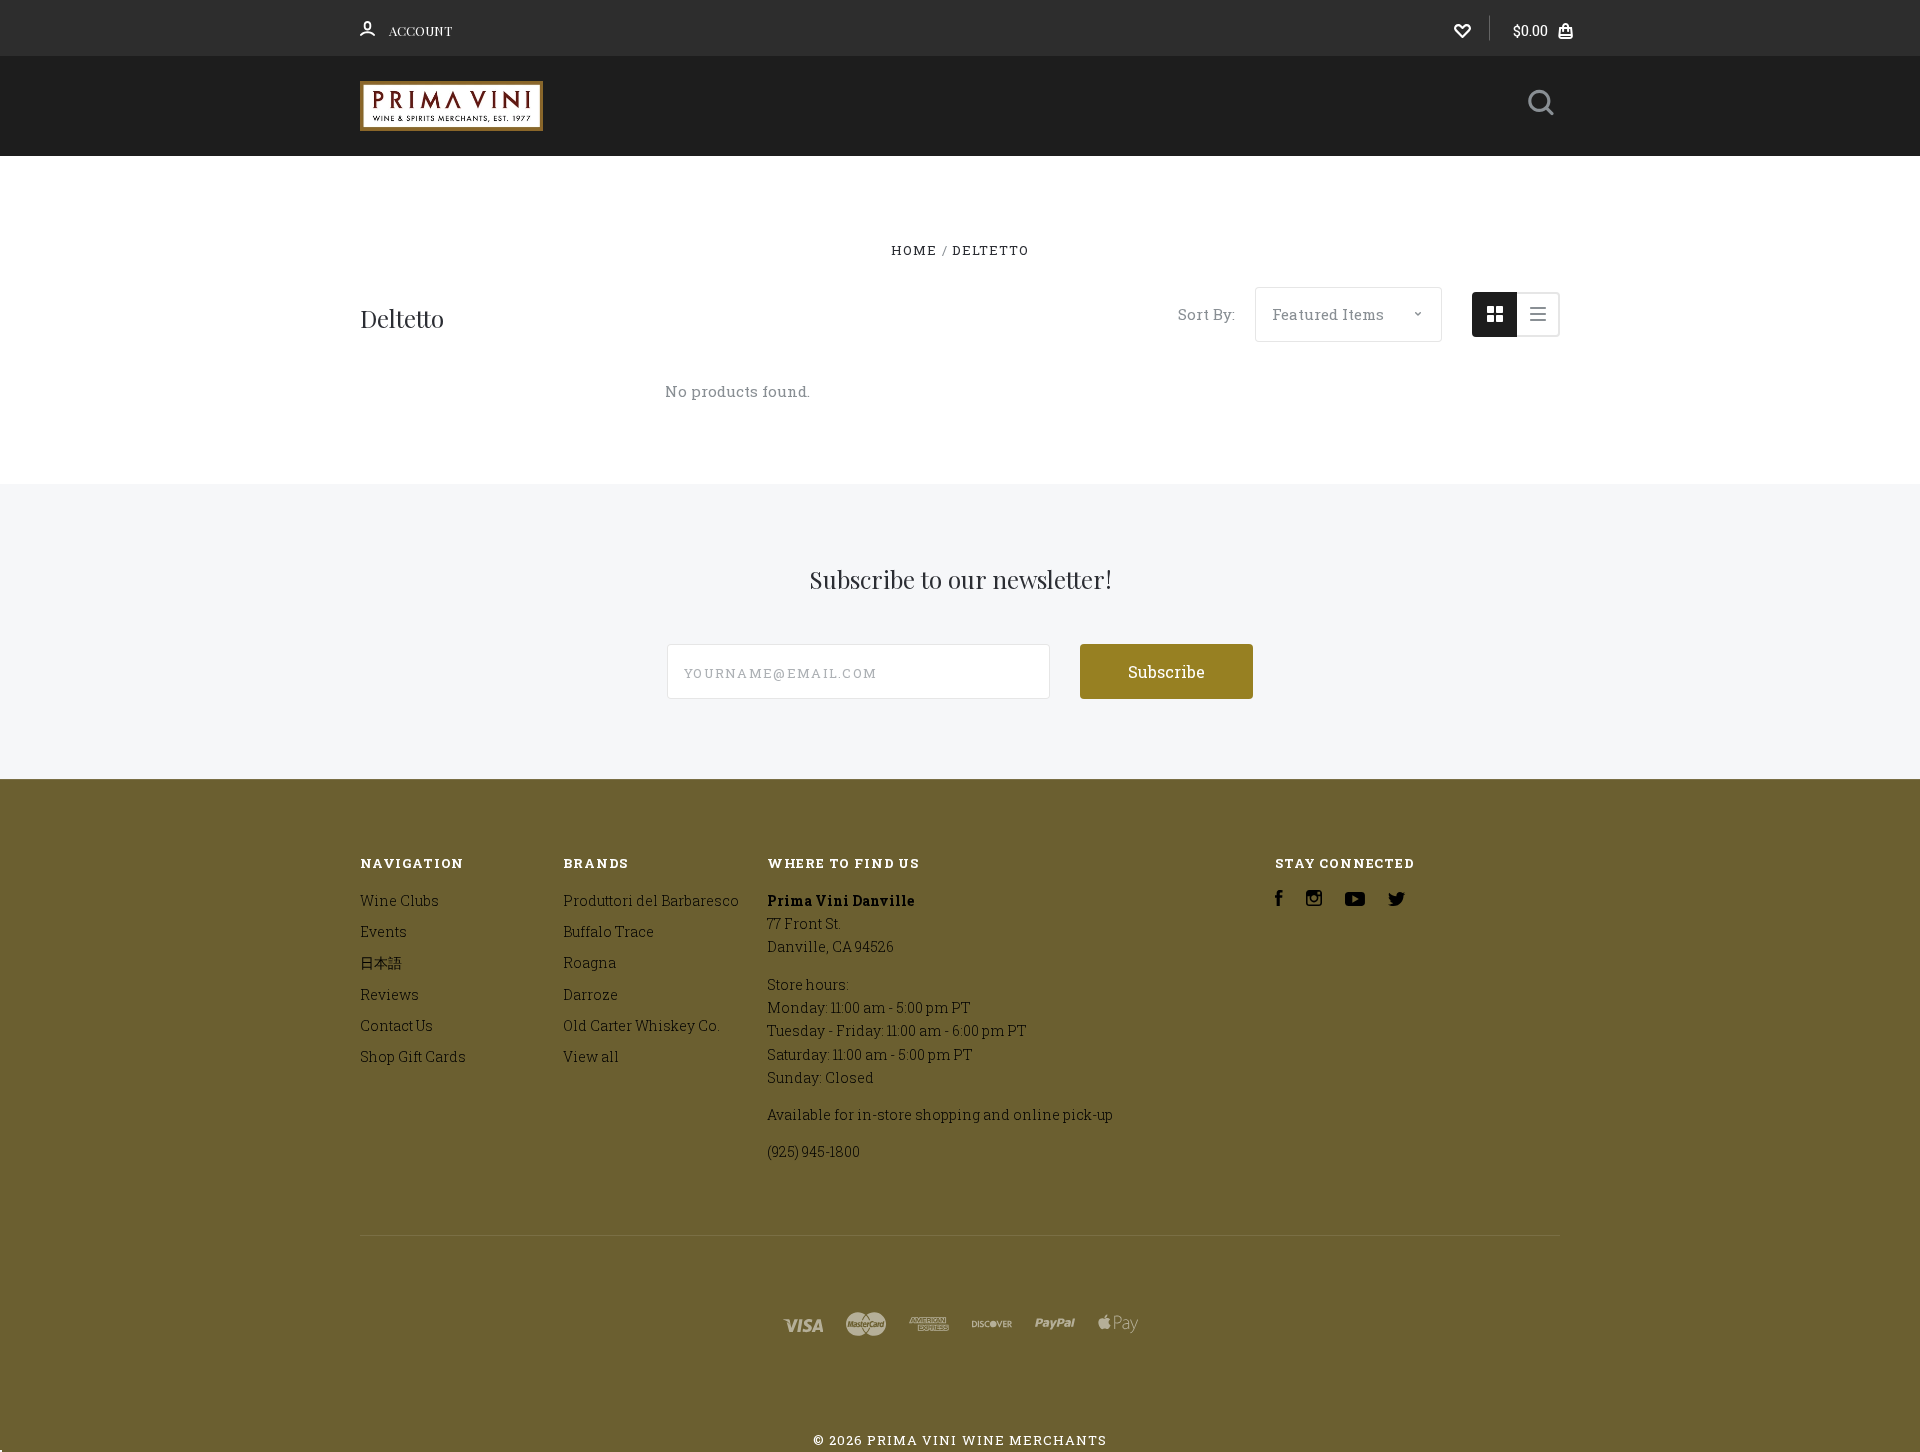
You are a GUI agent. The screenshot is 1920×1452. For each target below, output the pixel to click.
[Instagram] (1314, 900)
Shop (733, 182)
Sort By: (1206, 314)
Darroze (590, 994)
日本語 (1134, 182)
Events (1013, 182)
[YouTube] (1355, 900)
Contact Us (944, 236)
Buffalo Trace (608, 931)
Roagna (589, 962)
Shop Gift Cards (413, 1056)
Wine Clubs (870, 182)
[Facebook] (1279, 900)
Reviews (1264, 182)
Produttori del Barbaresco (651, 900)
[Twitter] (1397, 900)
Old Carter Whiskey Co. (641, 1025)
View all (591, 1056)
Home (630, 182)
